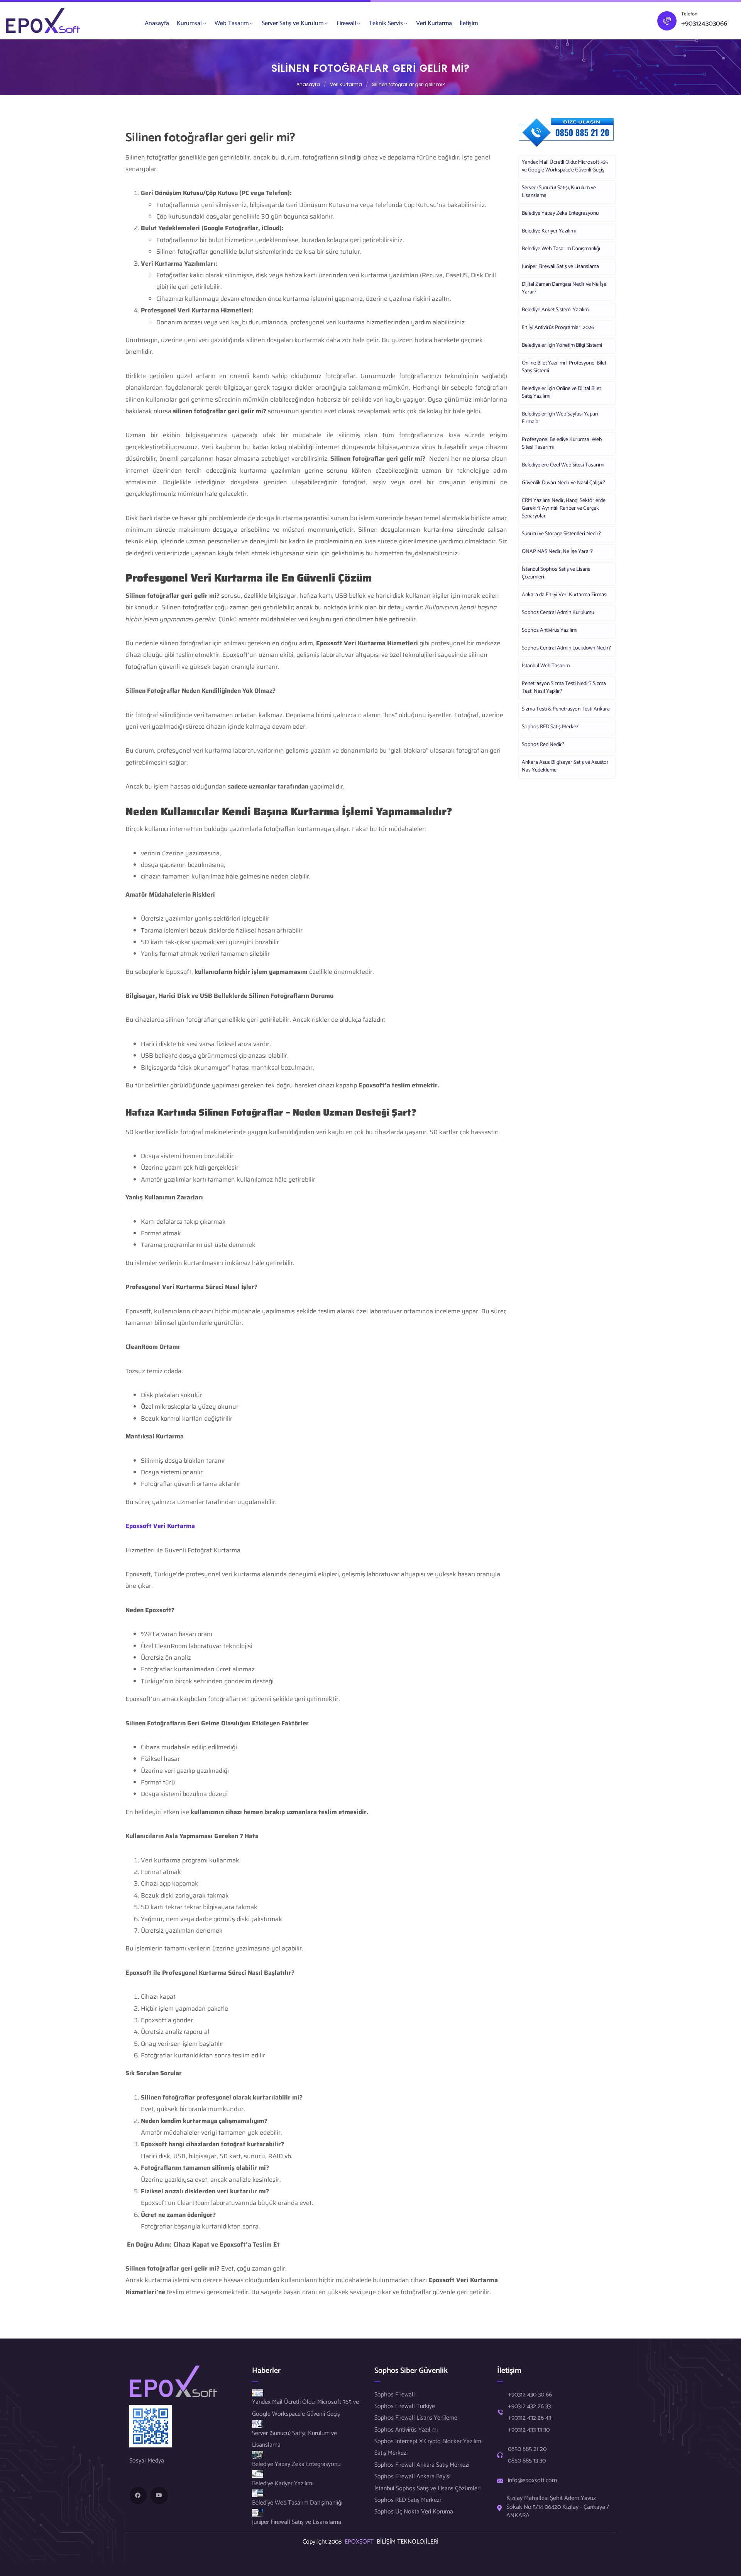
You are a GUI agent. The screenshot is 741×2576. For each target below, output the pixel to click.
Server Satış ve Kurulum (293, 23)
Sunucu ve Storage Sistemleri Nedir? (561, 534)
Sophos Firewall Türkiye (405, 2406)
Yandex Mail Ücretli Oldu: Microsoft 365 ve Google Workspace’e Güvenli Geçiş (565, 166)
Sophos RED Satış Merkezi (551, 727)
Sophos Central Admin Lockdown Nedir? (566, 648)
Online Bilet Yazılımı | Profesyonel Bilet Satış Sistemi (564, 367)
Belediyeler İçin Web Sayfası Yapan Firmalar (560, 418)
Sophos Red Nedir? (543, 745)
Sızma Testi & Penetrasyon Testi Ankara (566, 709)
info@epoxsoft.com (532, 2481)
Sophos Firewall (395, 2395)
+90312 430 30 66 (530, 2395)
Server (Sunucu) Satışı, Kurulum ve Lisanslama (559, 192)
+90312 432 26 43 (530, 2418)
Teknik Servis (386, 23)
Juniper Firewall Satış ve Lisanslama (560, 267)
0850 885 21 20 (527, 2449)
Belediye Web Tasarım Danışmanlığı (561, 249)
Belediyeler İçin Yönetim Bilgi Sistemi (562, 345)
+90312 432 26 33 (529, 2406)
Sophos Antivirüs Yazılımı (550, 630)
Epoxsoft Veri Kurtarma (160, 1526)
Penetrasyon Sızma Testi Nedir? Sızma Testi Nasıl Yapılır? (564, 688)
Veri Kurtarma (434, 23)
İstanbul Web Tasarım (546, 666)
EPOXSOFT (361, 2542)
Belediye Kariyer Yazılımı (549, 231)
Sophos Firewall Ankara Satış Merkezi (422, 2465)
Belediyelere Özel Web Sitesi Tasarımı (563, 465)
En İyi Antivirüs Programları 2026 (558, 328)
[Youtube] (159, 2495)
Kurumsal (189, 23)
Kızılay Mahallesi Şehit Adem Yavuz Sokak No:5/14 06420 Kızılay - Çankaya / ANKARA (558, 2507)
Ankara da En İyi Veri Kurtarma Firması (565, 595)
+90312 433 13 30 (529, 2430)
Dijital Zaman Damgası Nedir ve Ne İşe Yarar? (564, 288)
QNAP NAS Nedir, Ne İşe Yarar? (557, 552)
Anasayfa (157, 23)
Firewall (346, 23)
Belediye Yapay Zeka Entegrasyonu (560, 213)
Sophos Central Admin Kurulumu (558, 613)
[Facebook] (138, 2495)
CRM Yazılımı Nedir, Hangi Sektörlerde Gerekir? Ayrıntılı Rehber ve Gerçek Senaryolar (564, 508)
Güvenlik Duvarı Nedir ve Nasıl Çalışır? (563, 483)
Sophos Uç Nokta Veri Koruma (414, 2512)
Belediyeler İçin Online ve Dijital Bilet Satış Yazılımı (561, 393)
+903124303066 (704, 24)
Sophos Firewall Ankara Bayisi (412, 2477)
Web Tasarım (232, 23)
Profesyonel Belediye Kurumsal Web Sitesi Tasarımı (562, 443)
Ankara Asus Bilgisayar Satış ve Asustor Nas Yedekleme (565, 766)
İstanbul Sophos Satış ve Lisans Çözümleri (556, 573)
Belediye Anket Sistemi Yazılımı (556, 310)
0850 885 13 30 (527, 2461)
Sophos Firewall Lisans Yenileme (416, 2418)
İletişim (469, 23)
